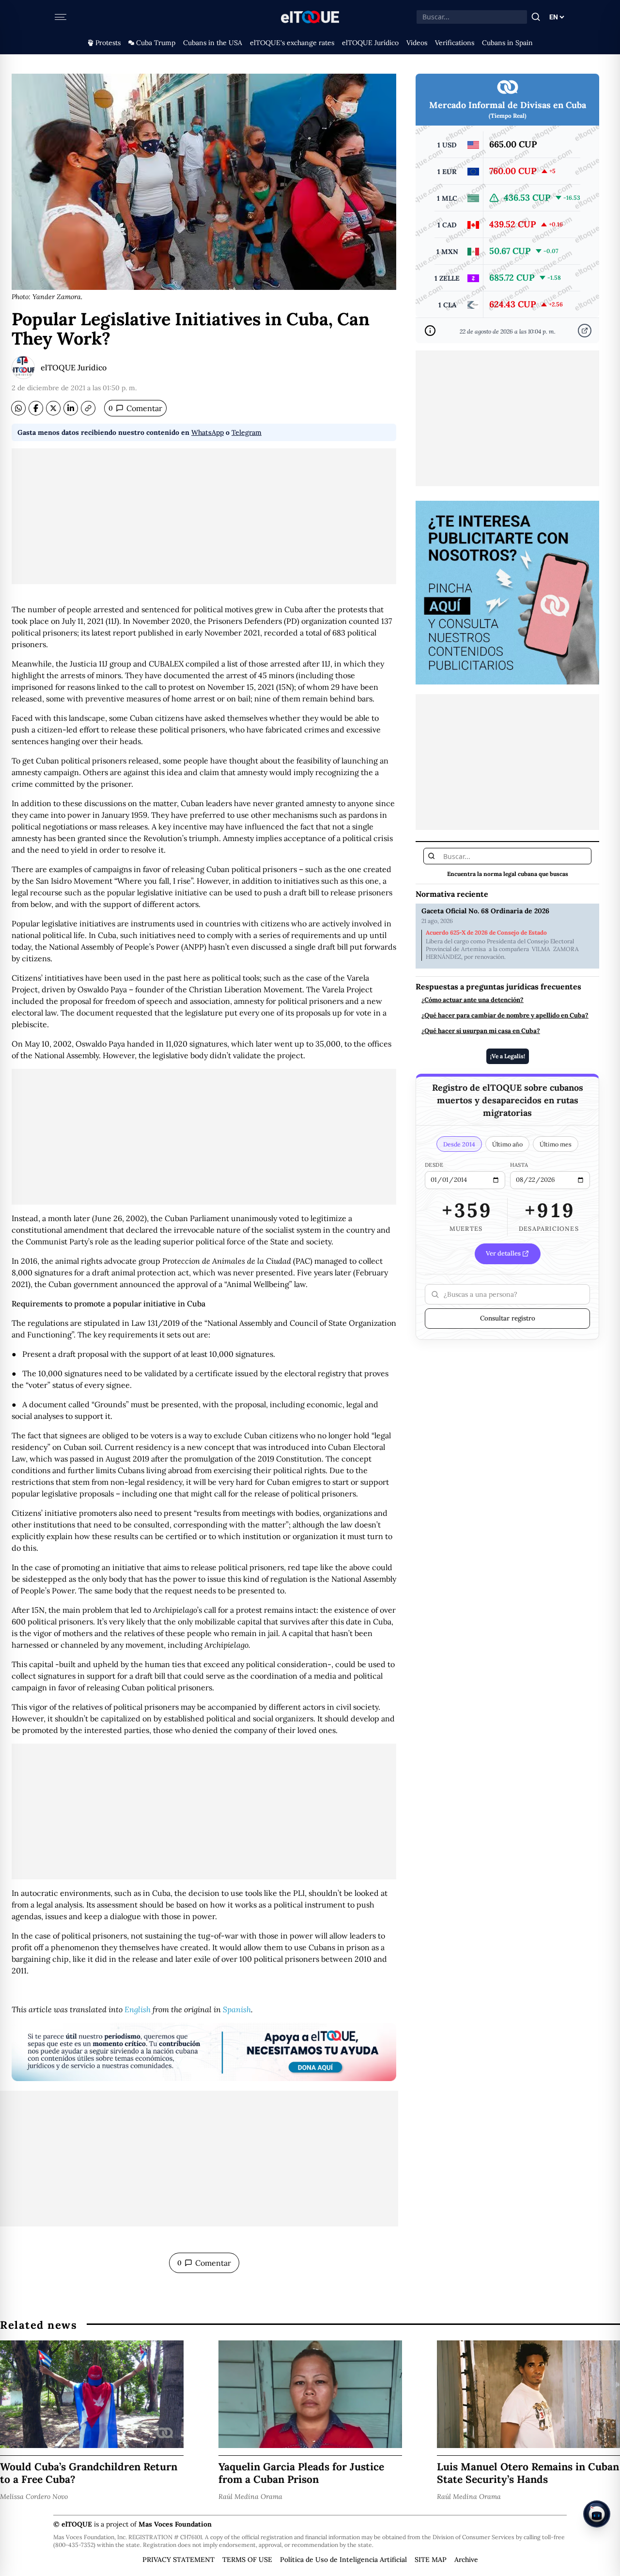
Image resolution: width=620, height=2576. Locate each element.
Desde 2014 (459, 1144)
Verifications (455, 43)
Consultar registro (508, 1318)
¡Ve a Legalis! (508, 1056)
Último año (507, 1144)
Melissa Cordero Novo (34, 2496)
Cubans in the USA (213, 43)
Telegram (247, 432)
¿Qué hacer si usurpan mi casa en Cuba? (481, 1031)
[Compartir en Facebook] (36, 408)
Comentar (135, 408)
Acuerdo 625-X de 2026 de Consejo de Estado (486, 933)
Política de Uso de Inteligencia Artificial (343, 2560)
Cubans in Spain (507, 43)
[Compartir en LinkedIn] (71, 408)
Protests (108, 43)
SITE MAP (431, 2560)
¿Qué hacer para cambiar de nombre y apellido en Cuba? (505, 1016)
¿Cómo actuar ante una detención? (473, 1000)
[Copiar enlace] (88, 408)
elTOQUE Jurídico (370, 43)
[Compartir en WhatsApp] (18, 408)
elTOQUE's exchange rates (292, 43)
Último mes (556, 1144)
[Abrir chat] (597, 2514)
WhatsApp (208, 432)
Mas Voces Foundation (175, 2524)
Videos (417, 43)
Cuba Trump (156, 43)
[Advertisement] (204, 516)
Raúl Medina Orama (250, 2496)
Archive (466, 2560)
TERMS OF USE (247, 2560)
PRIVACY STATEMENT (178, 2560)
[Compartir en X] (53, 408)
